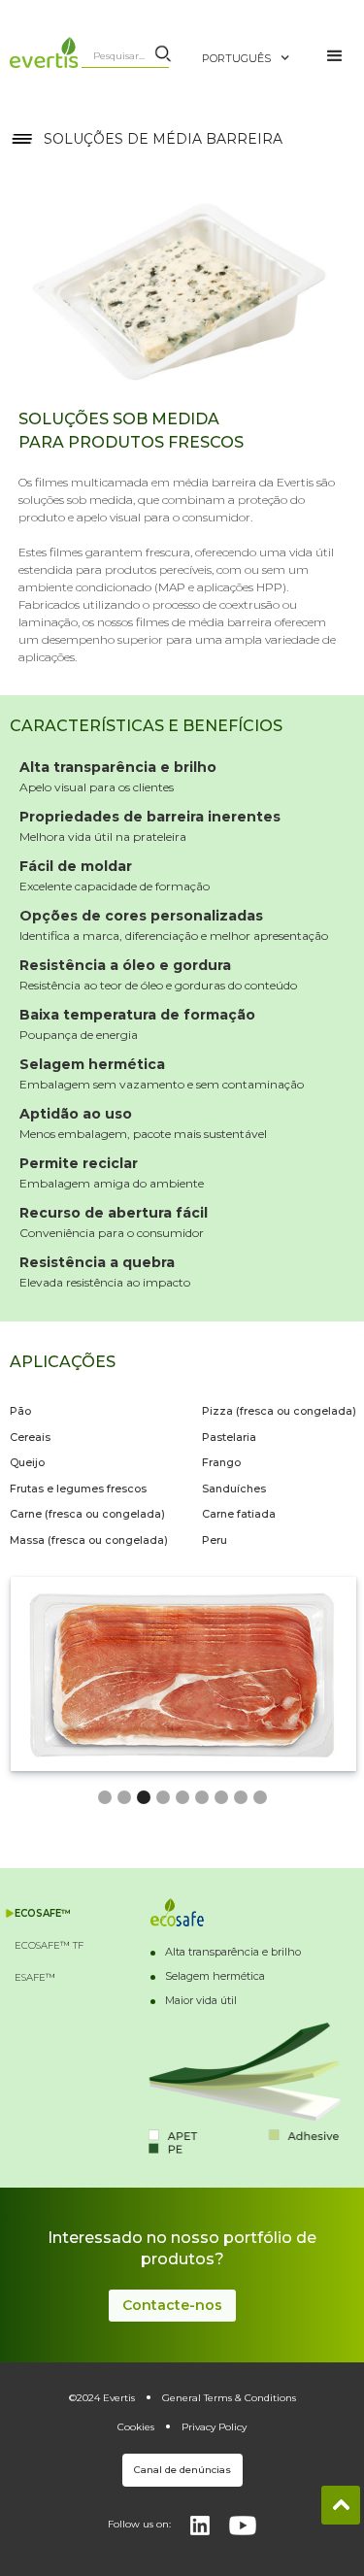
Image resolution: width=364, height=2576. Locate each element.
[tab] (51, 1913)
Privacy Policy (214, 2427)
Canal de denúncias (182, 2470)
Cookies (136, 2427)
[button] (256, 49)
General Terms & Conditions (229, 2398)
